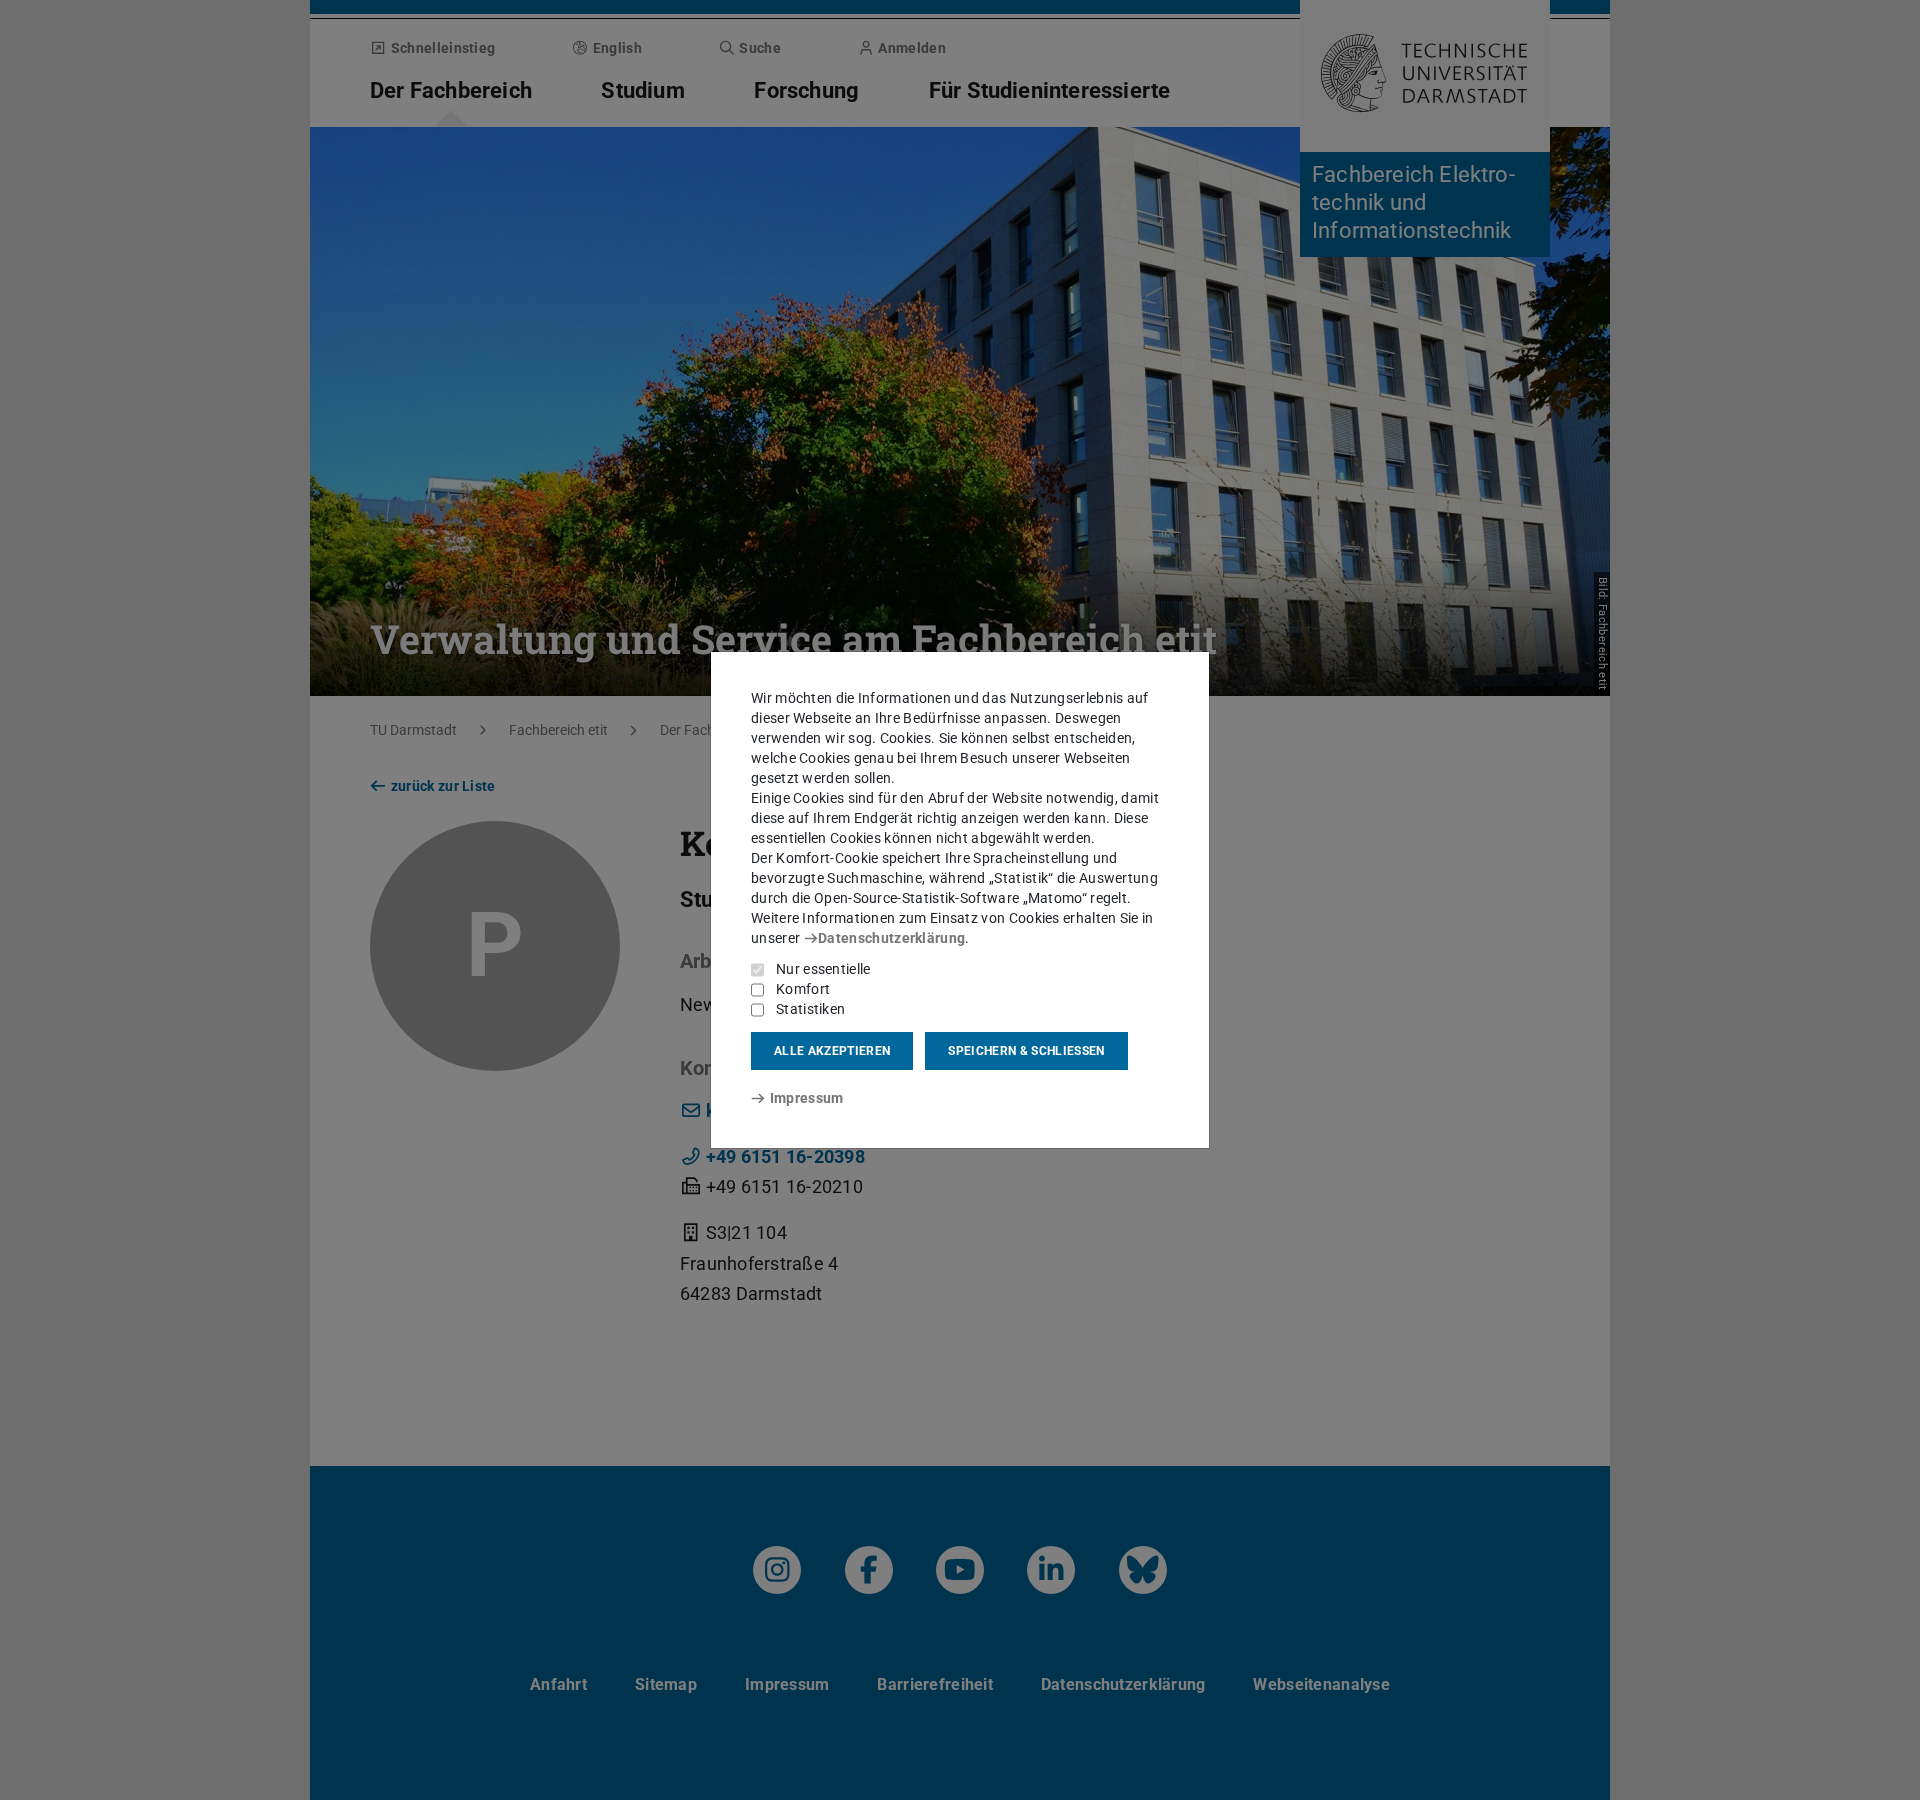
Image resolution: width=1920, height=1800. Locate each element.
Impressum (806, 1098)
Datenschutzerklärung (891, 938)
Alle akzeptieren (832, 1051)
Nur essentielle (823, 969)
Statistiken (810, 1009)
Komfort (803, 989)
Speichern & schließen (1026, 1051)
